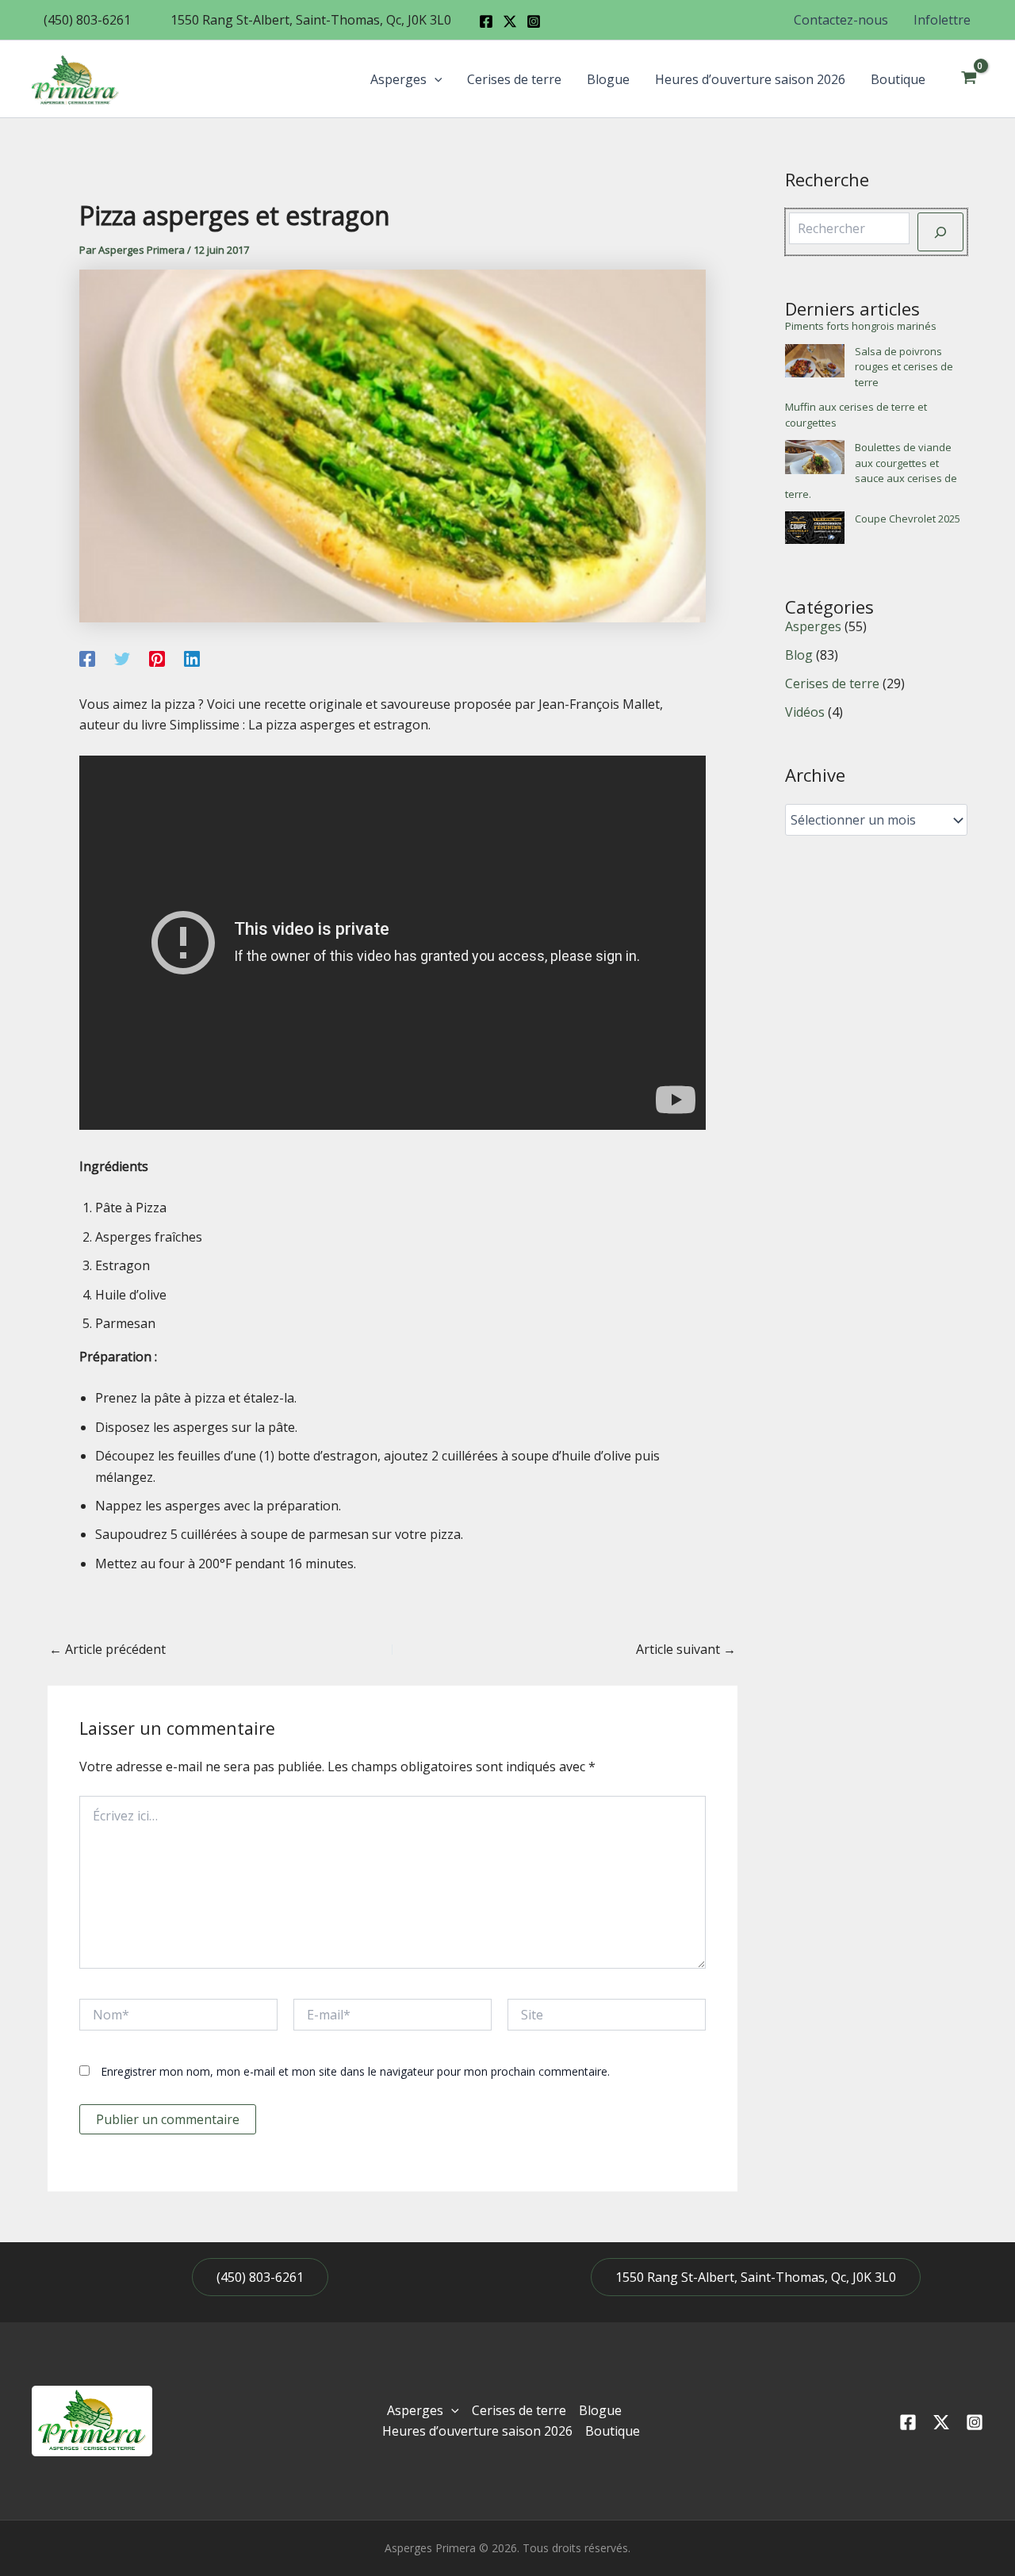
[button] (87, 20)
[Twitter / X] (510, 21)
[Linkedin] (192, 658)
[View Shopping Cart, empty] (969, 79)
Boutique (898, 79)
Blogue (608, 79)
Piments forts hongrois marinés (861, 326)
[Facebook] (486, 21)
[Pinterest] (157, 658)
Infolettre (942, 20)
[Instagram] (534, 21)
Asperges (398, 79)
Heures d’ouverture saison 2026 (750, 79)
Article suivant (686, 1649)
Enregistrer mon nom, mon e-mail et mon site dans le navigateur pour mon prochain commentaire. (355, 2071)
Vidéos (805, 712)
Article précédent (107, 1649)
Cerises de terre (514, 79)
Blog (799, 655)
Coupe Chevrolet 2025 (908, 519)
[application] (435, 79)
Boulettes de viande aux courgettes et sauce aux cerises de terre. (871, 471)
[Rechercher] (940, 232)
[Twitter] (122, 658)
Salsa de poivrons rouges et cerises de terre (904, 367)
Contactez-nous (841, 20)
